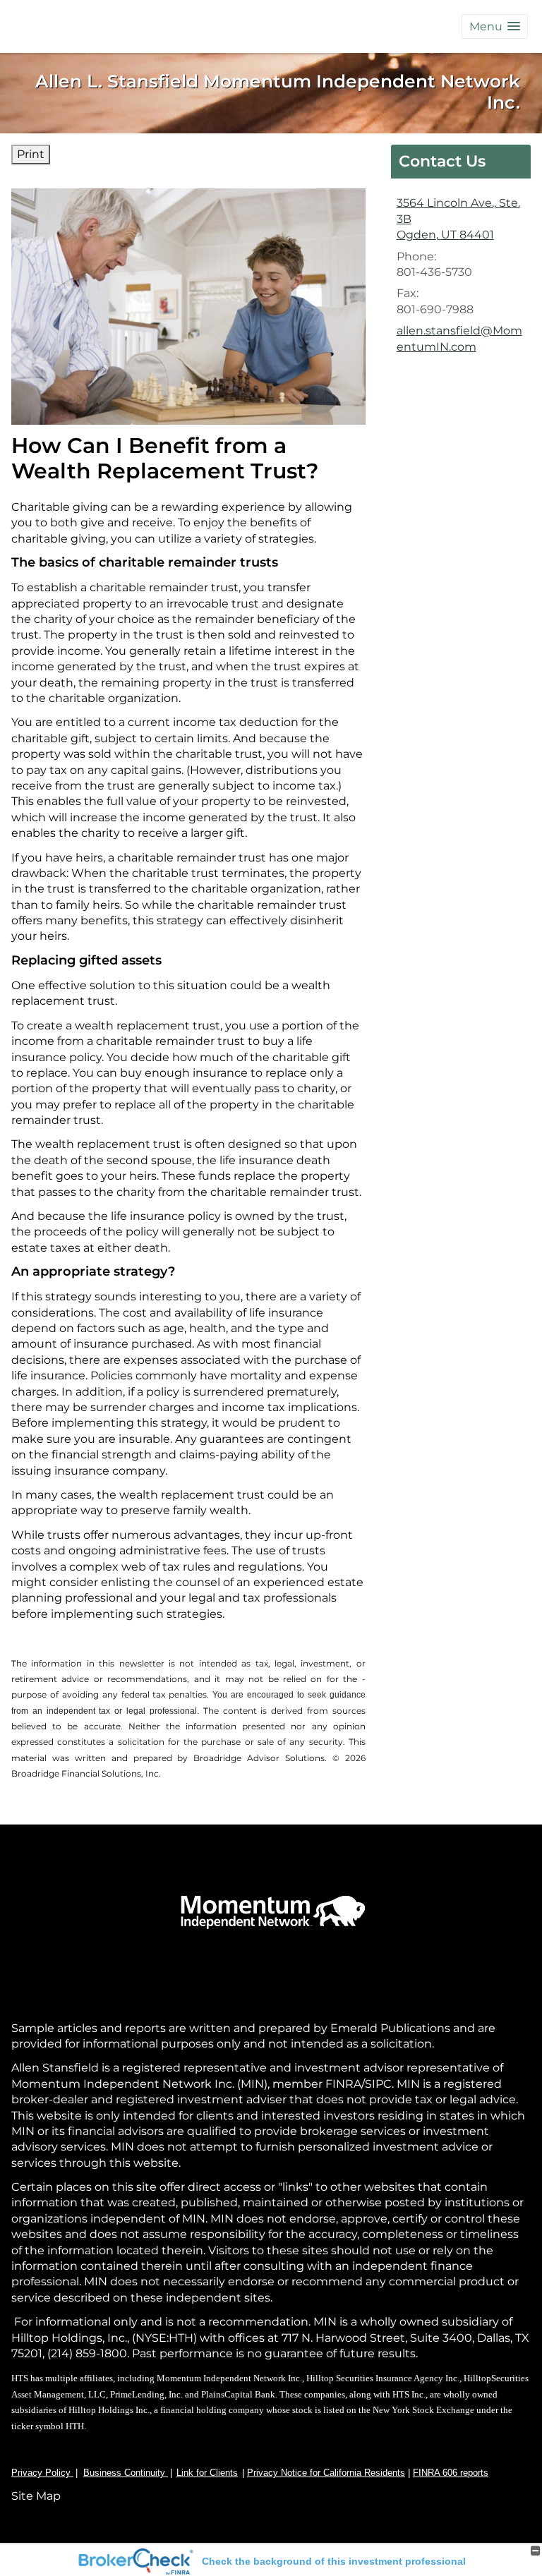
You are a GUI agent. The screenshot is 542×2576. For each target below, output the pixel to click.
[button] (495, 26)
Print (31, 154)
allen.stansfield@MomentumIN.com (459, 338)
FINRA (342, 2084)
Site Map (36, 2496)
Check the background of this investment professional (334, 2561)
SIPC (378, 2084)
